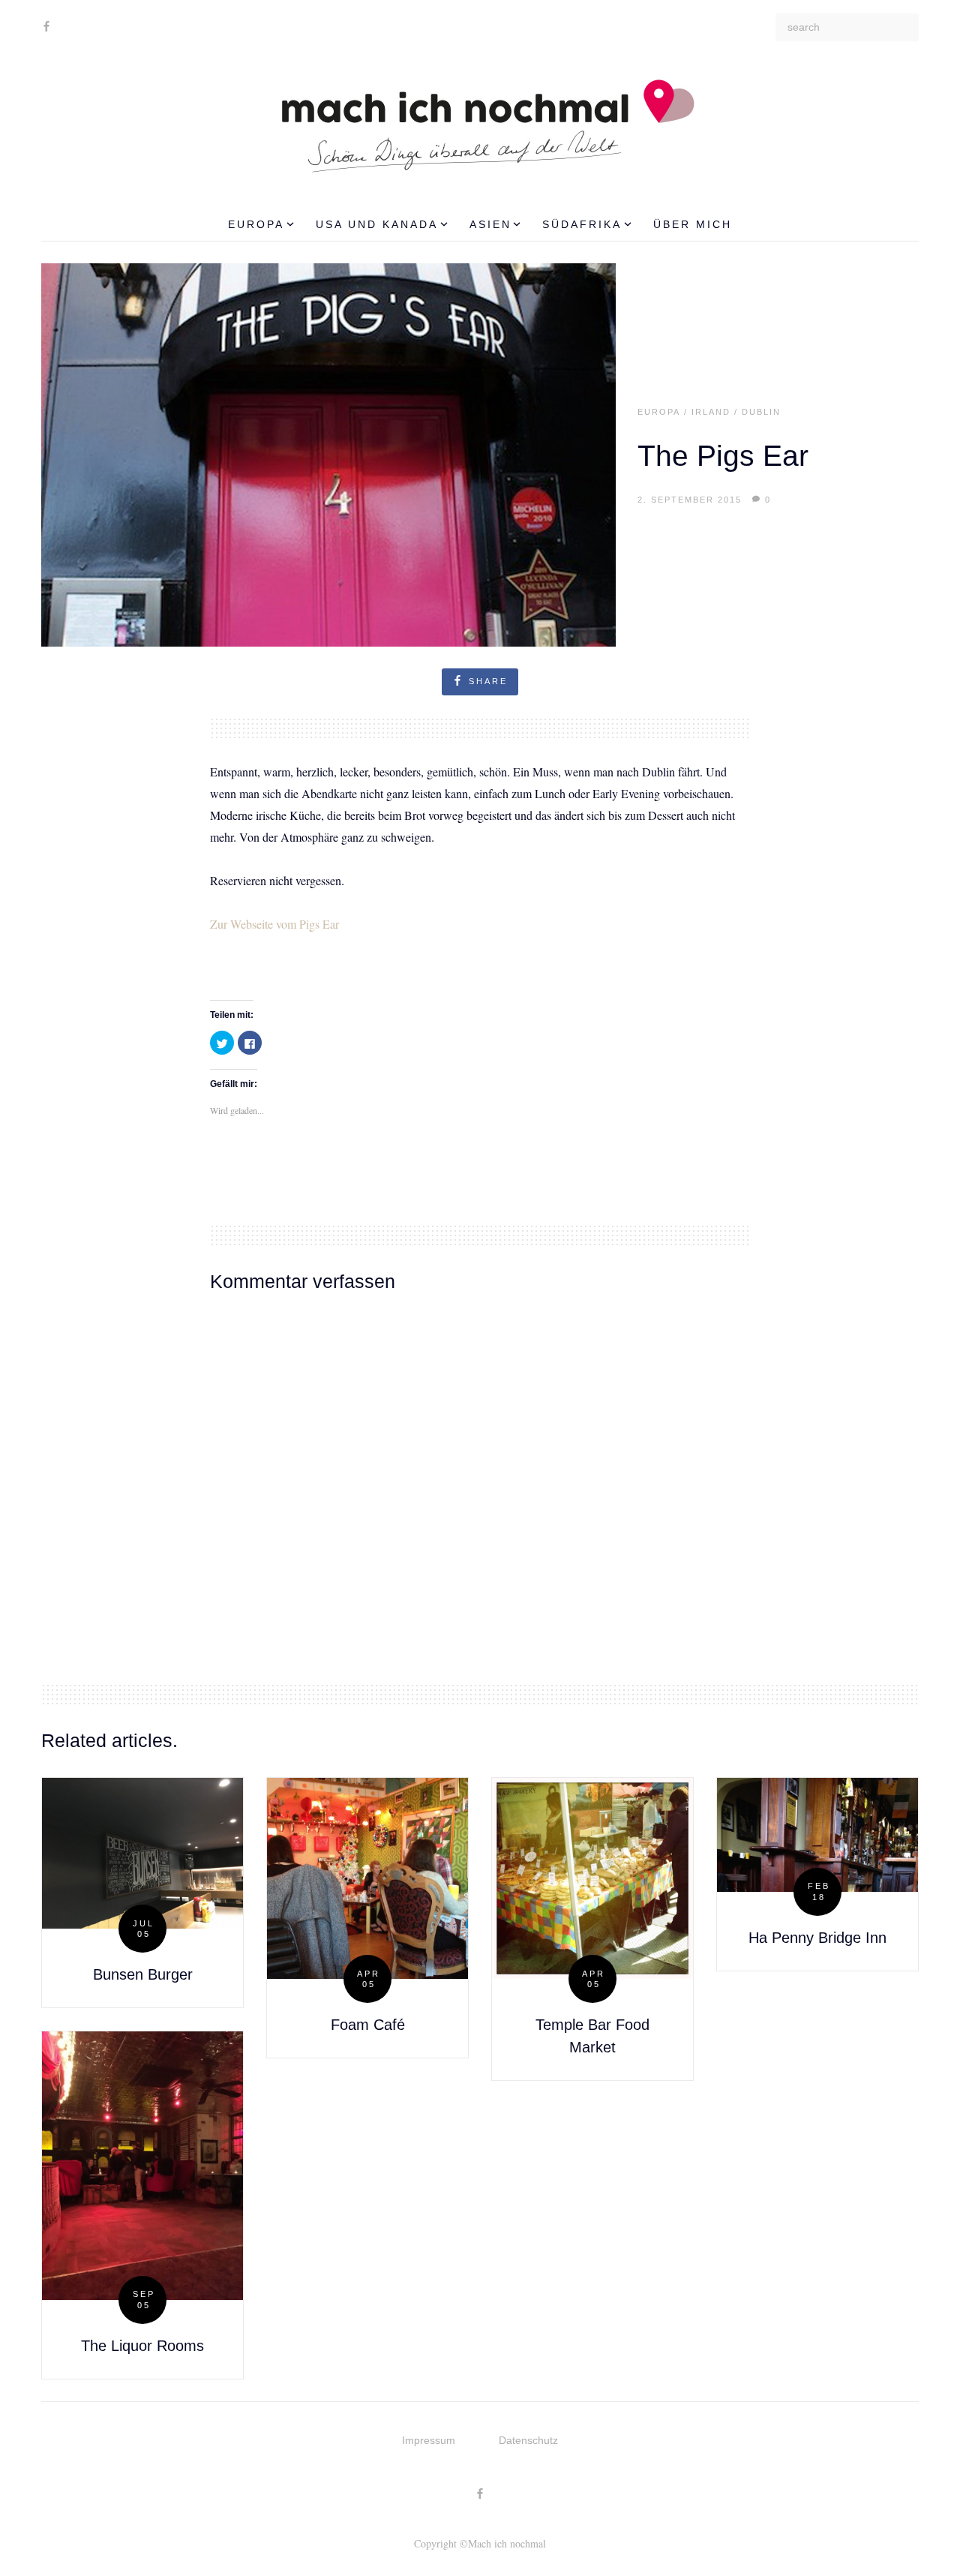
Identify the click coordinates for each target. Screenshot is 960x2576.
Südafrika (582, 224)
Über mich (693, 224)
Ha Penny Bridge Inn (817, 1938)
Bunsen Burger (143, 1974)
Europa (256, 224)
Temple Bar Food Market (592, 2036)
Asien (490, 224)
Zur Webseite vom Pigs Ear (274, 924)
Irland (711, 412)
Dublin (761, 412)
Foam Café (368, 2025)
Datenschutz (528, 2440)
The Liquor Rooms (142, 2346)
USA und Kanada (377, 224)
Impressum (429, 2440)
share (488, 681)
